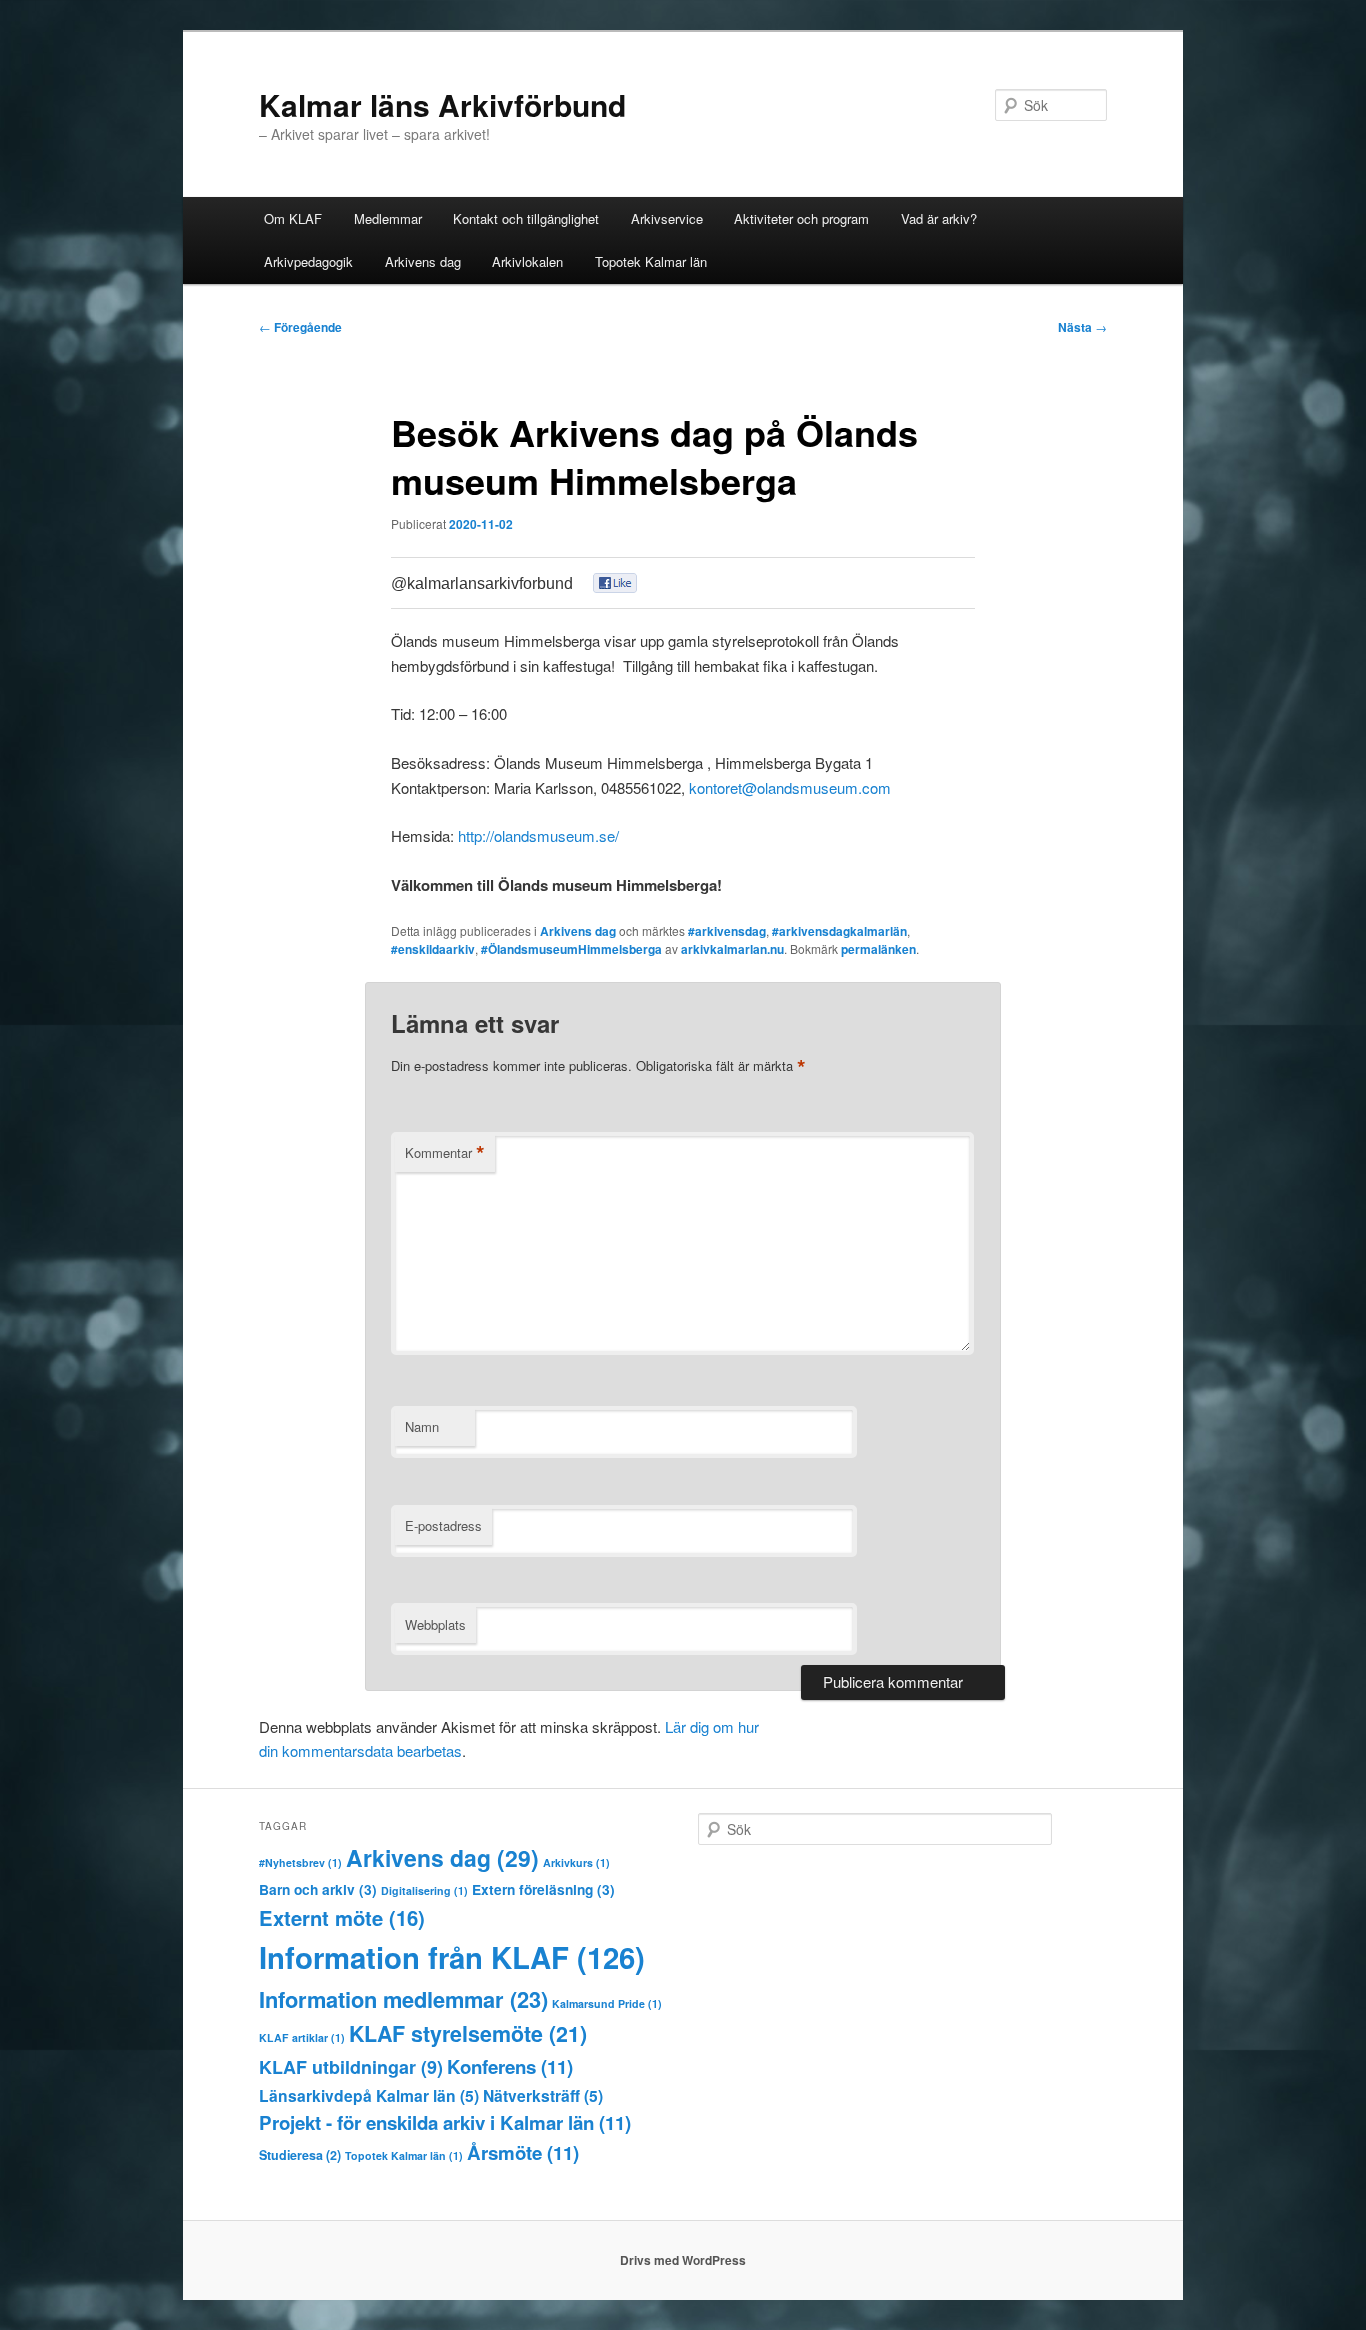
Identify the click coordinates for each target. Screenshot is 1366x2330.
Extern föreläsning (543, 1889)
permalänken (878, 949)
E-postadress (443, 1525)
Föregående (300, 327)
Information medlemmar (403, 1999)
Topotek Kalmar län (651, 261)
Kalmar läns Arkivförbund (442, 104)
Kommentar (445, 1153)
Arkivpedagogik (308, 261)
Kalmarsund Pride (607, 2003)
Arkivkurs (576, 1862)
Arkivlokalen (527, 261)
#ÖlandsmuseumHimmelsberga (571, 949)
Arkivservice (667, 218)
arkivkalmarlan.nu (732, 949)
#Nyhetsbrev (300, 1862)
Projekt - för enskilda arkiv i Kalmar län (445, 2122)
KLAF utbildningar (351, 2067)
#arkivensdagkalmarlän (839, 931)
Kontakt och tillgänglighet (526, 218)
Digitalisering (424, 1890)
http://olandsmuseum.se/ (538, 835)
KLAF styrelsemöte (468, 2033)
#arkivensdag (727, 931)
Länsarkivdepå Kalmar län (369, 2095)
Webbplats (435, 1624)
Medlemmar (388, 218)
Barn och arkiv (318, 1889)
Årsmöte (523, 2152)
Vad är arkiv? (939, 218)
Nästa (1082, 327)
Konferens (510, 2066)
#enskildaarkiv (433, 949)
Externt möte (342, 1917)
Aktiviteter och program (801, 218)
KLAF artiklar (302, 2037)
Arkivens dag (423, 261)
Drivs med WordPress (683, 2260)
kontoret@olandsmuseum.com (790, 787)
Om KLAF (293, 218)
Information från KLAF (452, 1957)
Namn (422, 1426)
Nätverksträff (543, 2095)
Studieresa (300, 2155)
